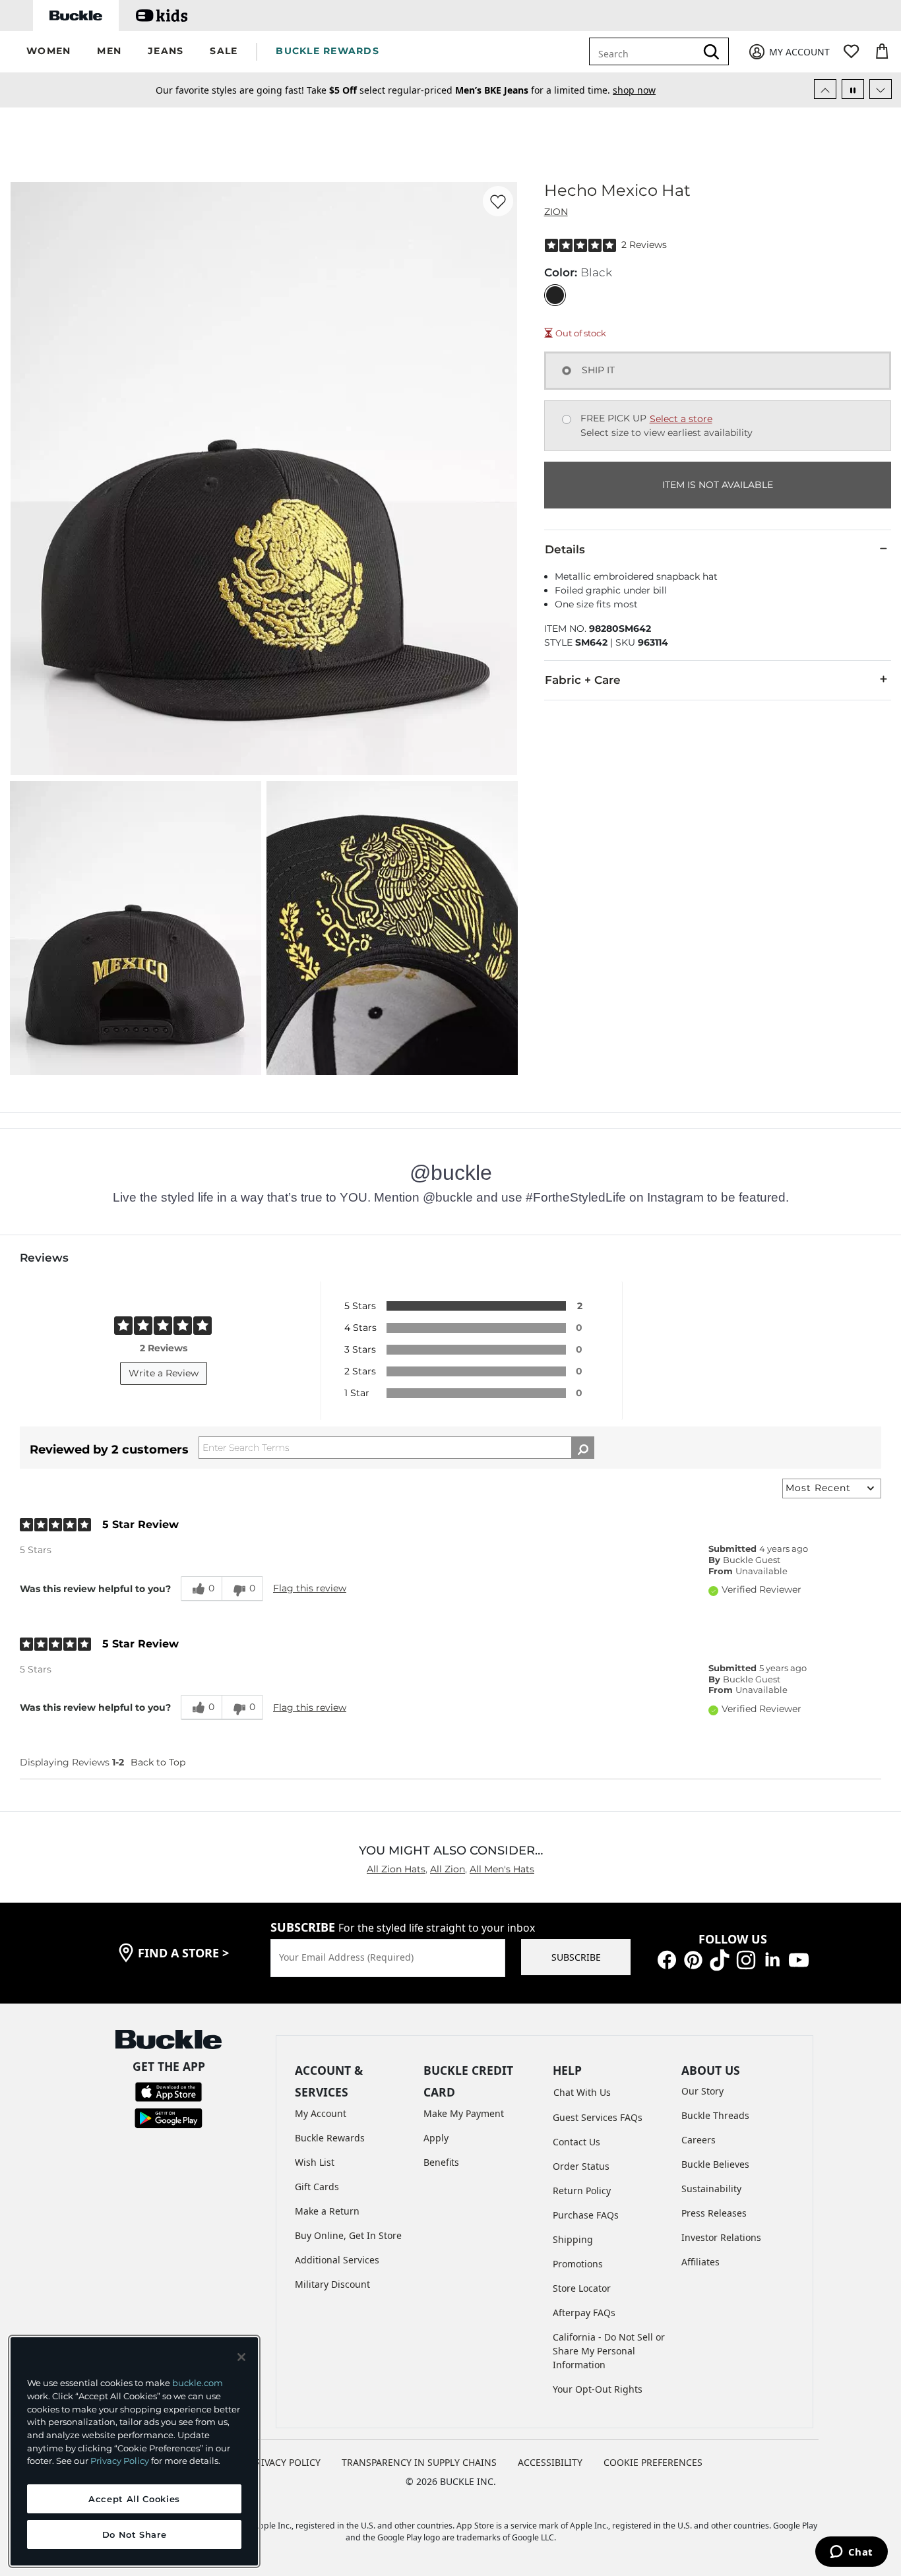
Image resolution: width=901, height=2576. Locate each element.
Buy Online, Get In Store (348, 2235)
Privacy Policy (120, 2461)
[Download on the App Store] (169, 2091)
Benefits (441, 2162)
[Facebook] (667, 1959)
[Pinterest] (693, 1959)
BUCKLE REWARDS (327, 51)
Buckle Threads (715, 2115)
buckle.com (198, 2383)
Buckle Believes (715, 2164)
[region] (134, 2451)
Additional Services (337, 2260)
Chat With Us (582, 2092)
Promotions (578, 2264)
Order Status (581, 2166)
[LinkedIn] (772, 1959)
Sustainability (711, 2189)
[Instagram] (746, 1959)
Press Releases (714, 2213)
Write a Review (164, 1373)
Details (565, 549)
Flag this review (310, 1588)
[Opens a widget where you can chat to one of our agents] (851, 2553)
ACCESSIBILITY (550, 2462)
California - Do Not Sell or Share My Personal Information (609, 2351)
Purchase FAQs (586, 2215)
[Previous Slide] (825, 89)
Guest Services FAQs (598, 2117)
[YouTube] (799, 1959)
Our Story (702, 2091)
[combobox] (652, 51)
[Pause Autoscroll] (853, 89)
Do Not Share (135, 2534)
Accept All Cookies (134, 2499)
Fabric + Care (583, 680)
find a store (183, 1953)
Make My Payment (464, 2113)
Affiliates (700, 2262)
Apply (436, 2138)
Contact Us (576, 2142)
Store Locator (582, 2288)
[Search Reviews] (583, 1448)
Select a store (681, 419)
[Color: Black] (555, 295)
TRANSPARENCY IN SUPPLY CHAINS (419, 2462)
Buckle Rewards (330, 2138)
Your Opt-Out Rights (598, 2389)
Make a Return (327, 2211)
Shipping (573, 2239)
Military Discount (332, 2284)
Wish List (315, 2162)
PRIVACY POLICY (285, 2462)
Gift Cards (317, 2187)
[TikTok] (720, 1959)
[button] (48, 52)
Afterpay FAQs (584, 2313)
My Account (321, 2113)
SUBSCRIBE (576, 1957)
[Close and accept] (241, 2357)
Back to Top (158, 1762)
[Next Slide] (881, 89)
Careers (699, 2140)
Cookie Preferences (653, 2462)
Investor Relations (721, 2237)
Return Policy (582, 2191)
